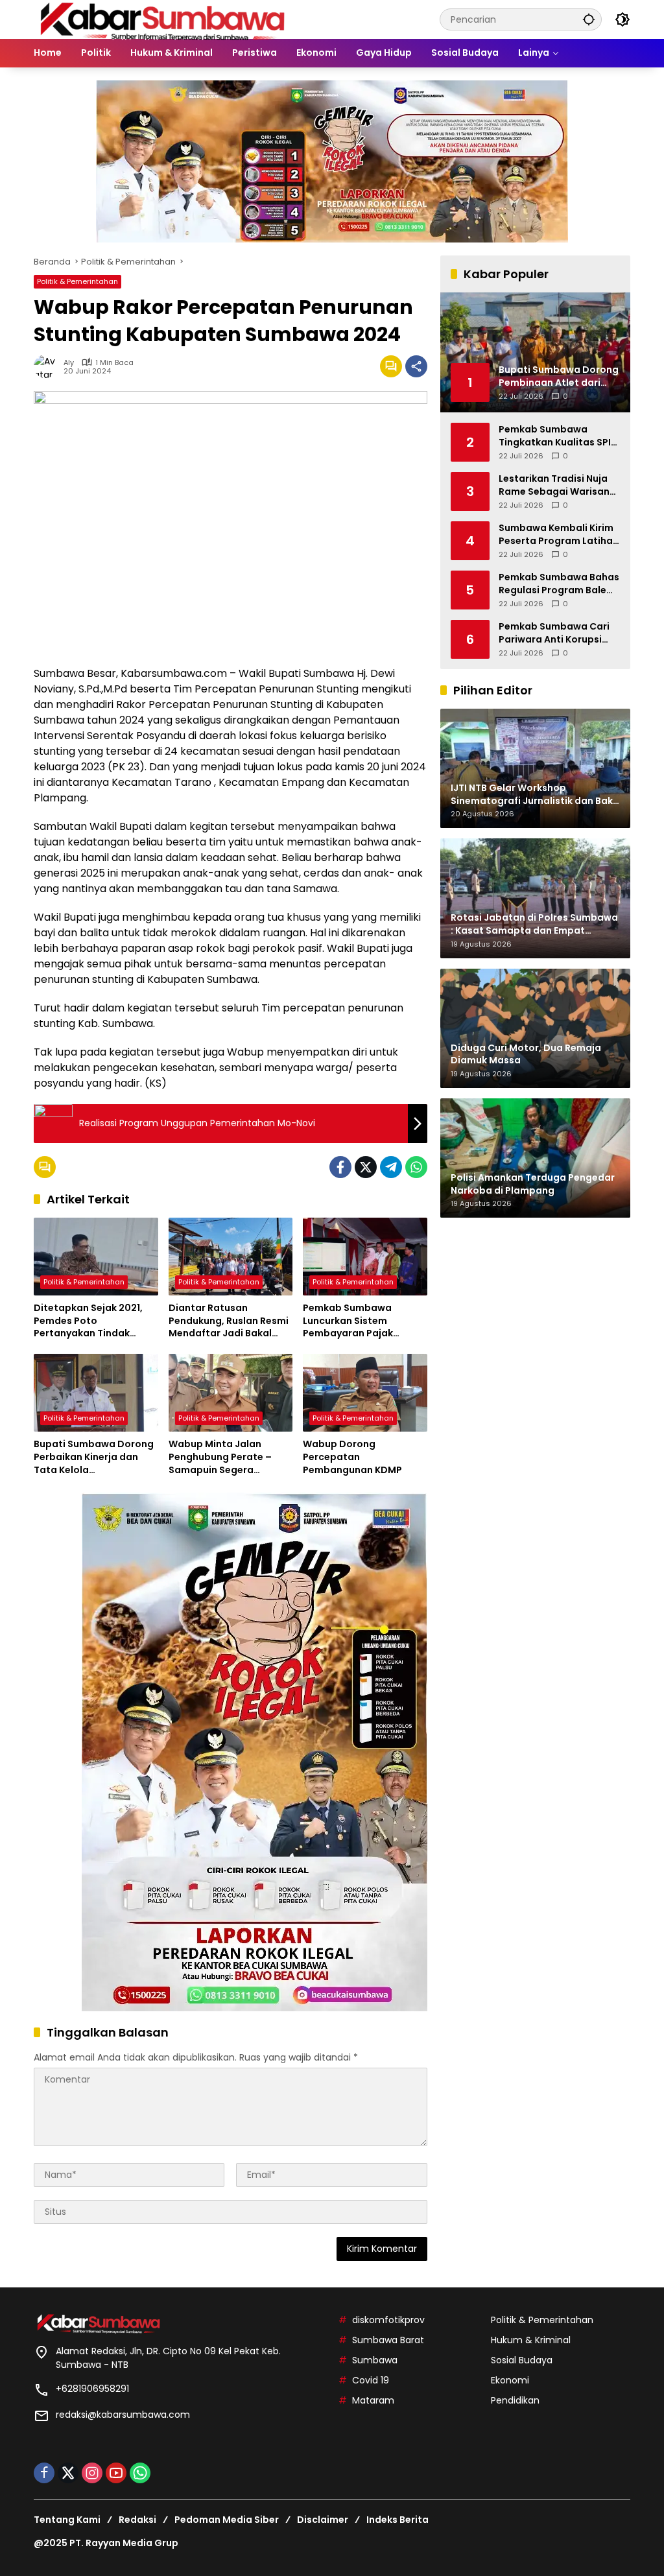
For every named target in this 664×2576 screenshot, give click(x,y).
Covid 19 (371, 2380)
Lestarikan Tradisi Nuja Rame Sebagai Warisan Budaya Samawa (554, 485)
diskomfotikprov (388, 2320)
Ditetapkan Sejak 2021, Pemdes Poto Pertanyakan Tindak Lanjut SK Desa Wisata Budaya (88, 1321)
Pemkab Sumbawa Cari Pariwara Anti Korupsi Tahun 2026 (554, 633)
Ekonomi (510, 2380)
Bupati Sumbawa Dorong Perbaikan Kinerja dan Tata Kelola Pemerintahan (94, 1457)
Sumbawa (375, 2360)
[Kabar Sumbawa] (163, 19)
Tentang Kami (67, 2520)
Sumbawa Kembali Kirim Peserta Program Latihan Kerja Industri (559, 535)
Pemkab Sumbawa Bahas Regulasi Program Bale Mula (559, 584)
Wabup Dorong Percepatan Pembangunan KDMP (352, 1457)
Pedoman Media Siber (227, 2520)
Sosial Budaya (522, 2360)
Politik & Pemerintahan (77, 281)
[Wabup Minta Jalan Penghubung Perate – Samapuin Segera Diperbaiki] (231, 1393)
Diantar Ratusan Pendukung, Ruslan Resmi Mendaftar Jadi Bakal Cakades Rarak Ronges (229, 1321)
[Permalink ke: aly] (49, 366)
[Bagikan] (416, 366)
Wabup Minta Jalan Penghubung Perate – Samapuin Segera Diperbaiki (220, 1457)
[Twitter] (366, 1167)
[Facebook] (340, 1167)
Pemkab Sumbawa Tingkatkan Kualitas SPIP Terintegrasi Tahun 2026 (558, 436)
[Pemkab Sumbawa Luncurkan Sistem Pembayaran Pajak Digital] (365, 1257)
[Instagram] (92, 2473)
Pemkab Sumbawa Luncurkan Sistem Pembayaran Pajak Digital (348, 1321)
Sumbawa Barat (388, 2340)
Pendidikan (515, 2400)
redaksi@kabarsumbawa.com (123, 2415)
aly (69, 363)
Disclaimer (323, 2520)
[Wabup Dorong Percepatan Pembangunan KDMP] (365, 1393)
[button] (589, 19)
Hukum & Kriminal (531, 2340)
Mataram (373, 2400)
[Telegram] (391, 1167)
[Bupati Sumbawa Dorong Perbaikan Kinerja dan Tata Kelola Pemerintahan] (96, 1393)
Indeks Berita (397, 2520)
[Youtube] (116, 2473)
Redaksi (137, 2520)
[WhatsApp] (416, 1167)
